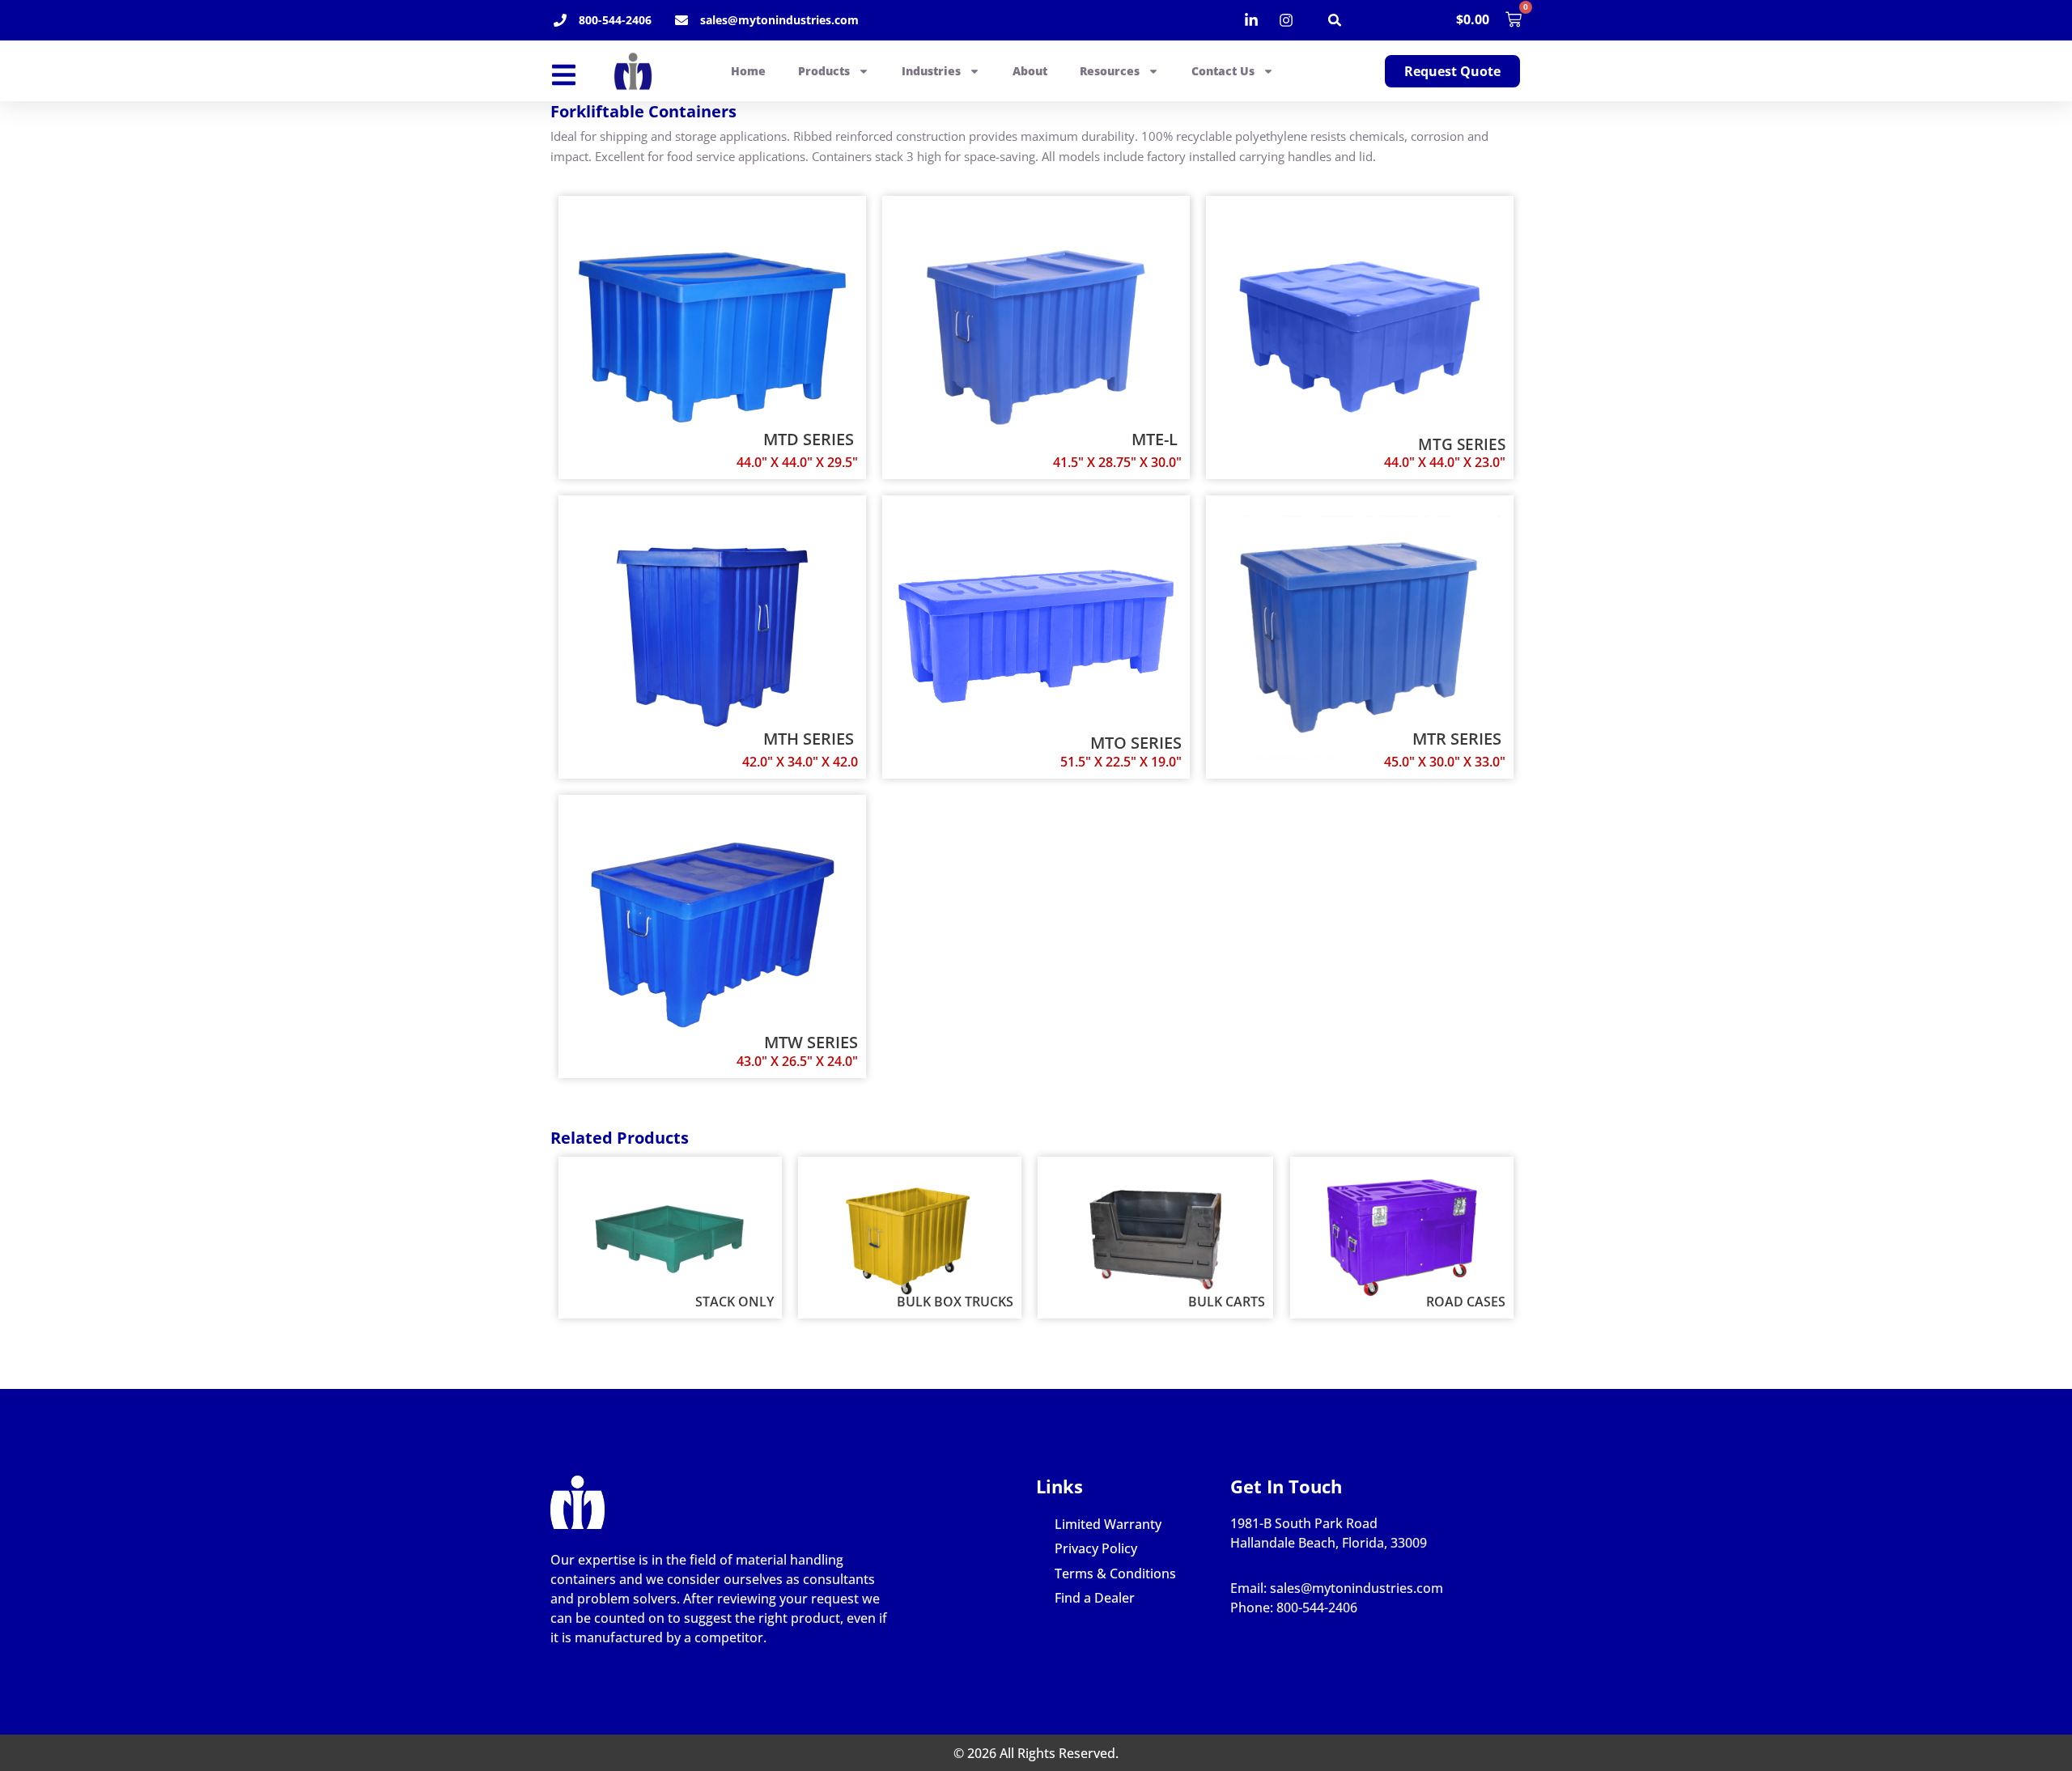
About (1030, 71)
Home (748, 71)
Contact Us (1223, 71)
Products (824, 71)
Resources (1110, 71)
